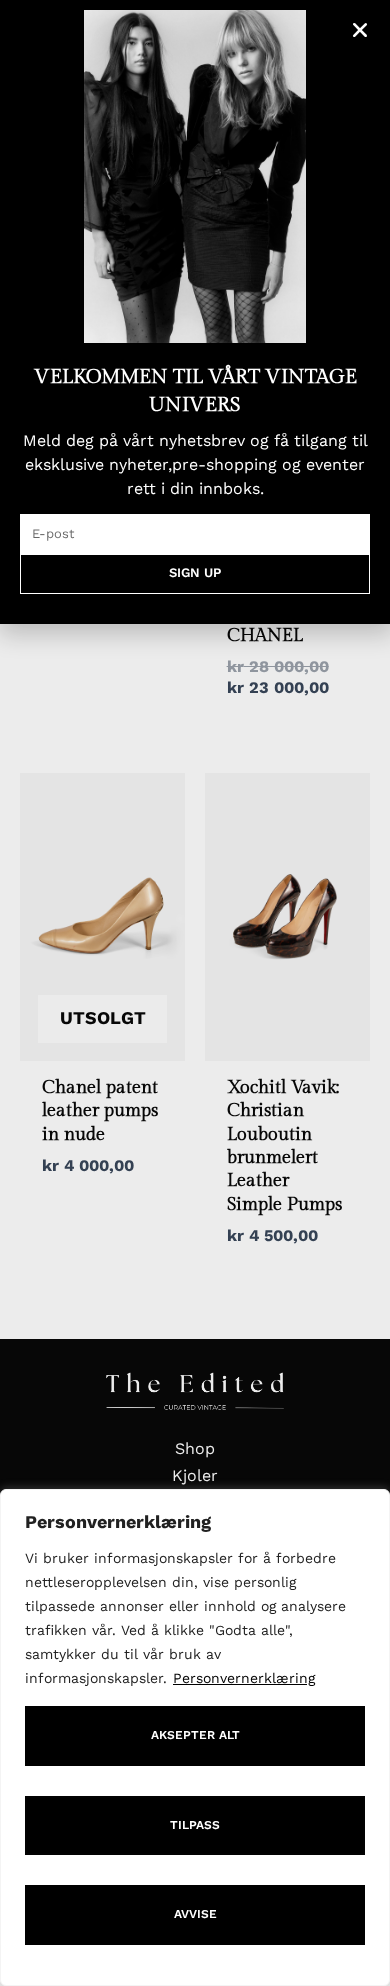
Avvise (195, 1914)
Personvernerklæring (244, 1678)
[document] (195, 993)
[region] (195, 1737)
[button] (360, 30)
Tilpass (195, 1825)
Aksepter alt (195, 1735)
